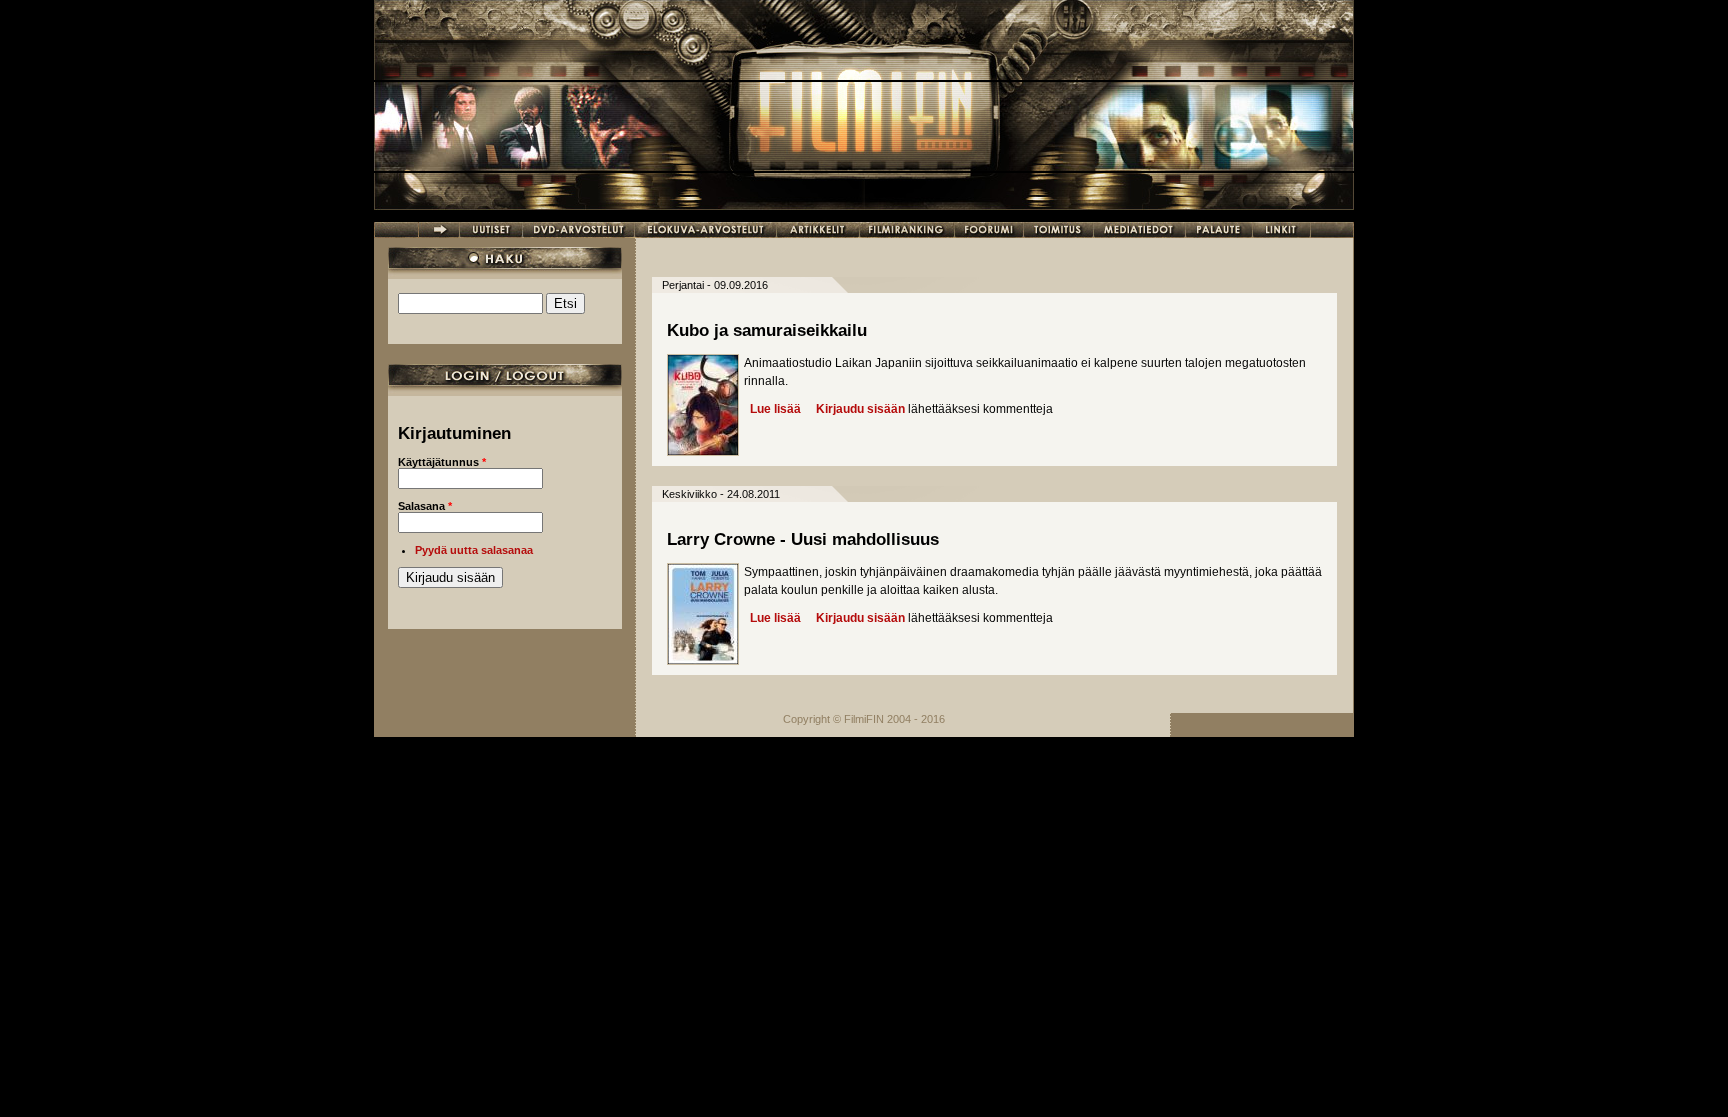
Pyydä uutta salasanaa (474, 550)
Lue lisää (775, 409)
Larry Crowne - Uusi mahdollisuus (803, 539)
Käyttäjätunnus (442, 462)
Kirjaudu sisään (860, 409)
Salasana (425, 506)
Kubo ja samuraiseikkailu (767, 330)
